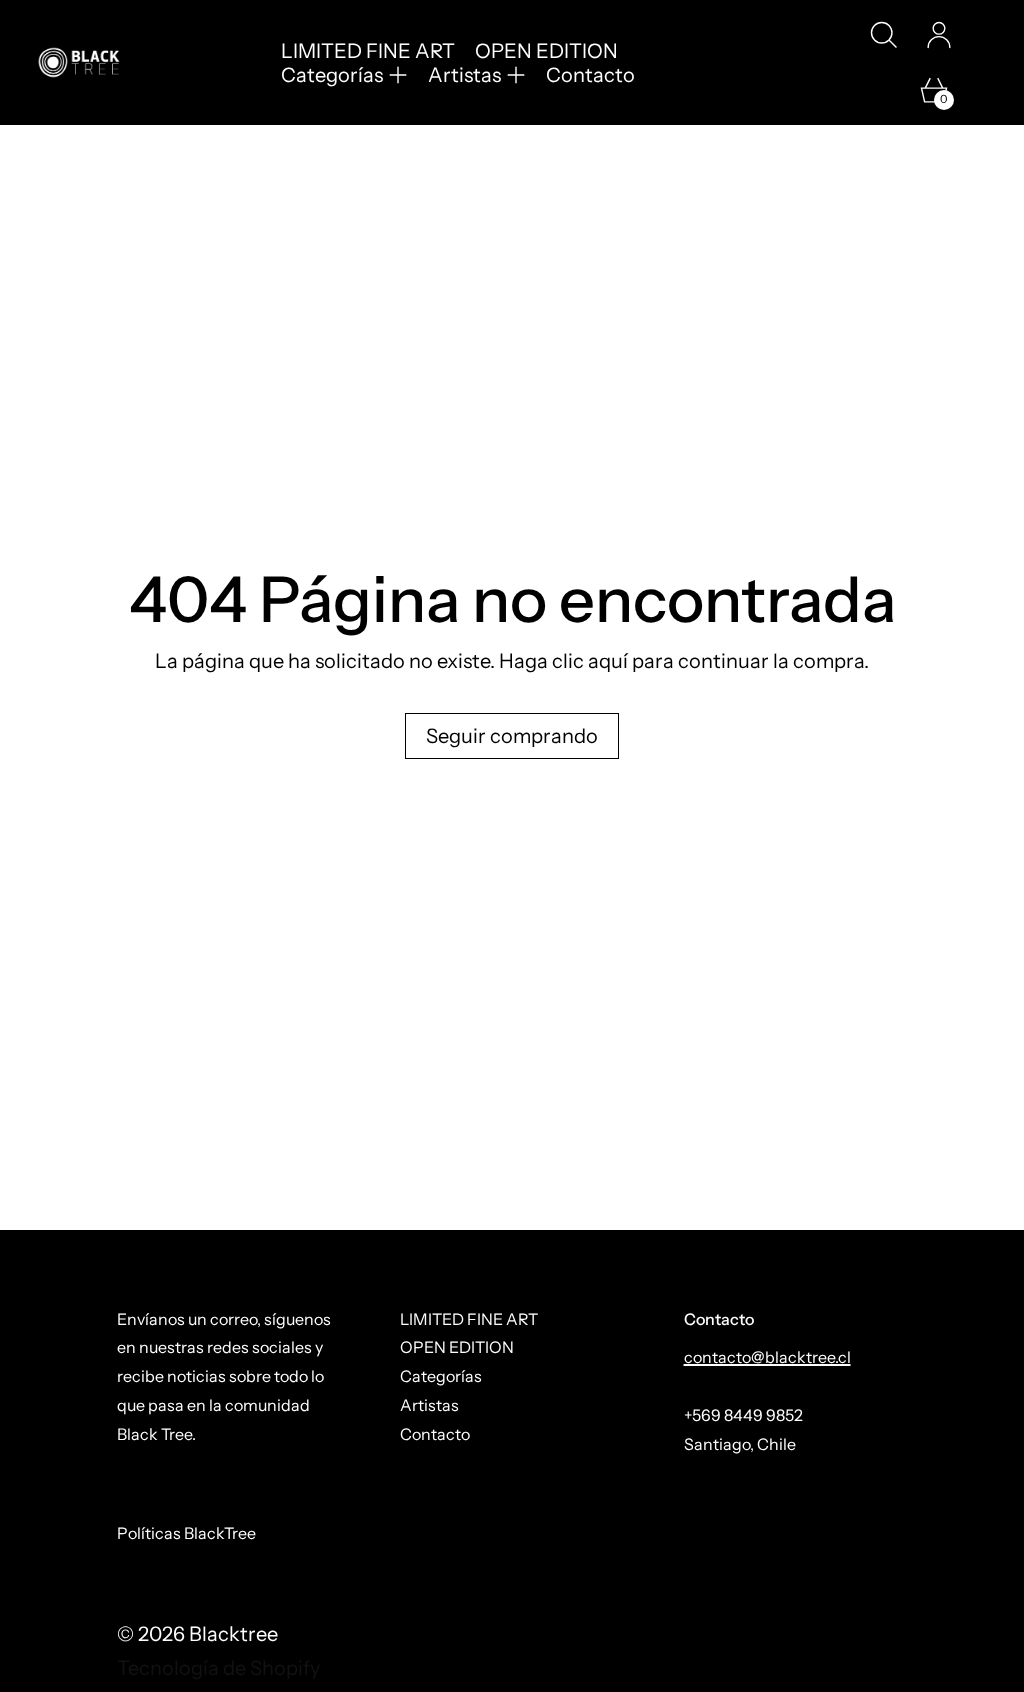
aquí (608, 661)
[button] (883, 35)
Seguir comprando (512, 736)
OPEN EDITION (546, 51)
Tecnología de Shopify (218, 1668)
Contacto (590, 75)
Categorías (441, 1376)
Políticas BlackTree (186, 1533)
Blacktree (233, 1634)
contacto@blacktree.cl (767, 1357)
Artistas (429, 1405)
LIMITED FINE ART (368, 51)
